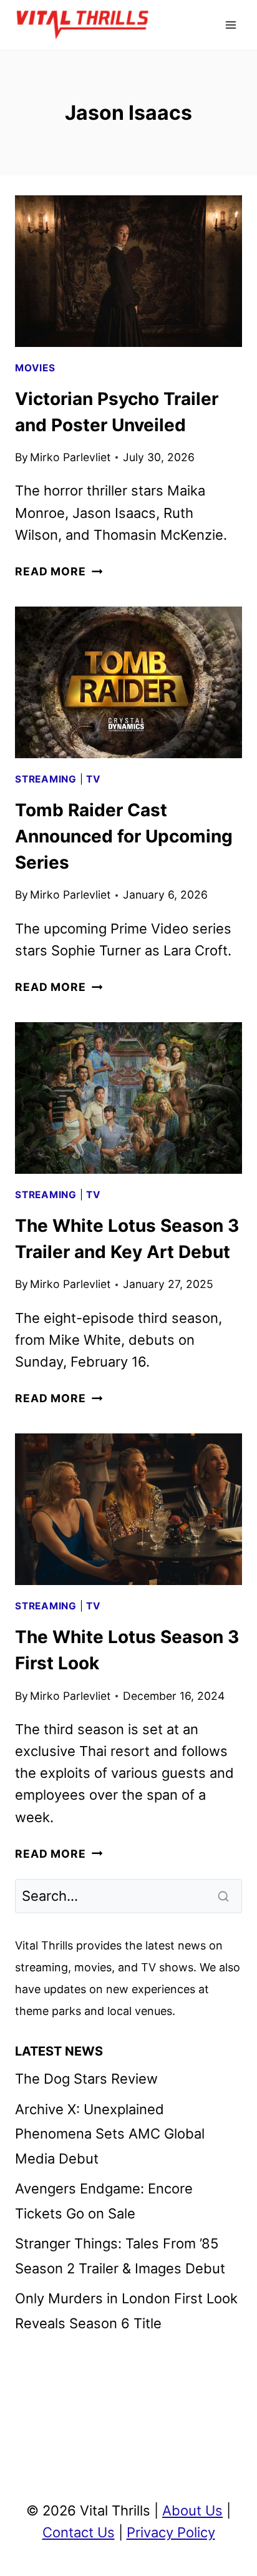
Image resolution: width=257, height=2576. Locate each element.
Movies (35, 368)
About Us (192, 2510)
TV (94, 779)
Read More (59, 571)
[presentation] (128, 271)
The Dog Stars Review (86, 2079)
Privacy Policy (171, 2532)
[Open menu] (230, 25)
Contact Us (79, 2532)
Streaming (46, 779)
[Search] (225, 1896)
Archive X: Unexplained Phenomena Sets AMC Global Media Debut (110, 2134)
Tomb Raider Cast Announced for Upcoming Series (124, 836)
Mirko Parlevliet (70, 457)
